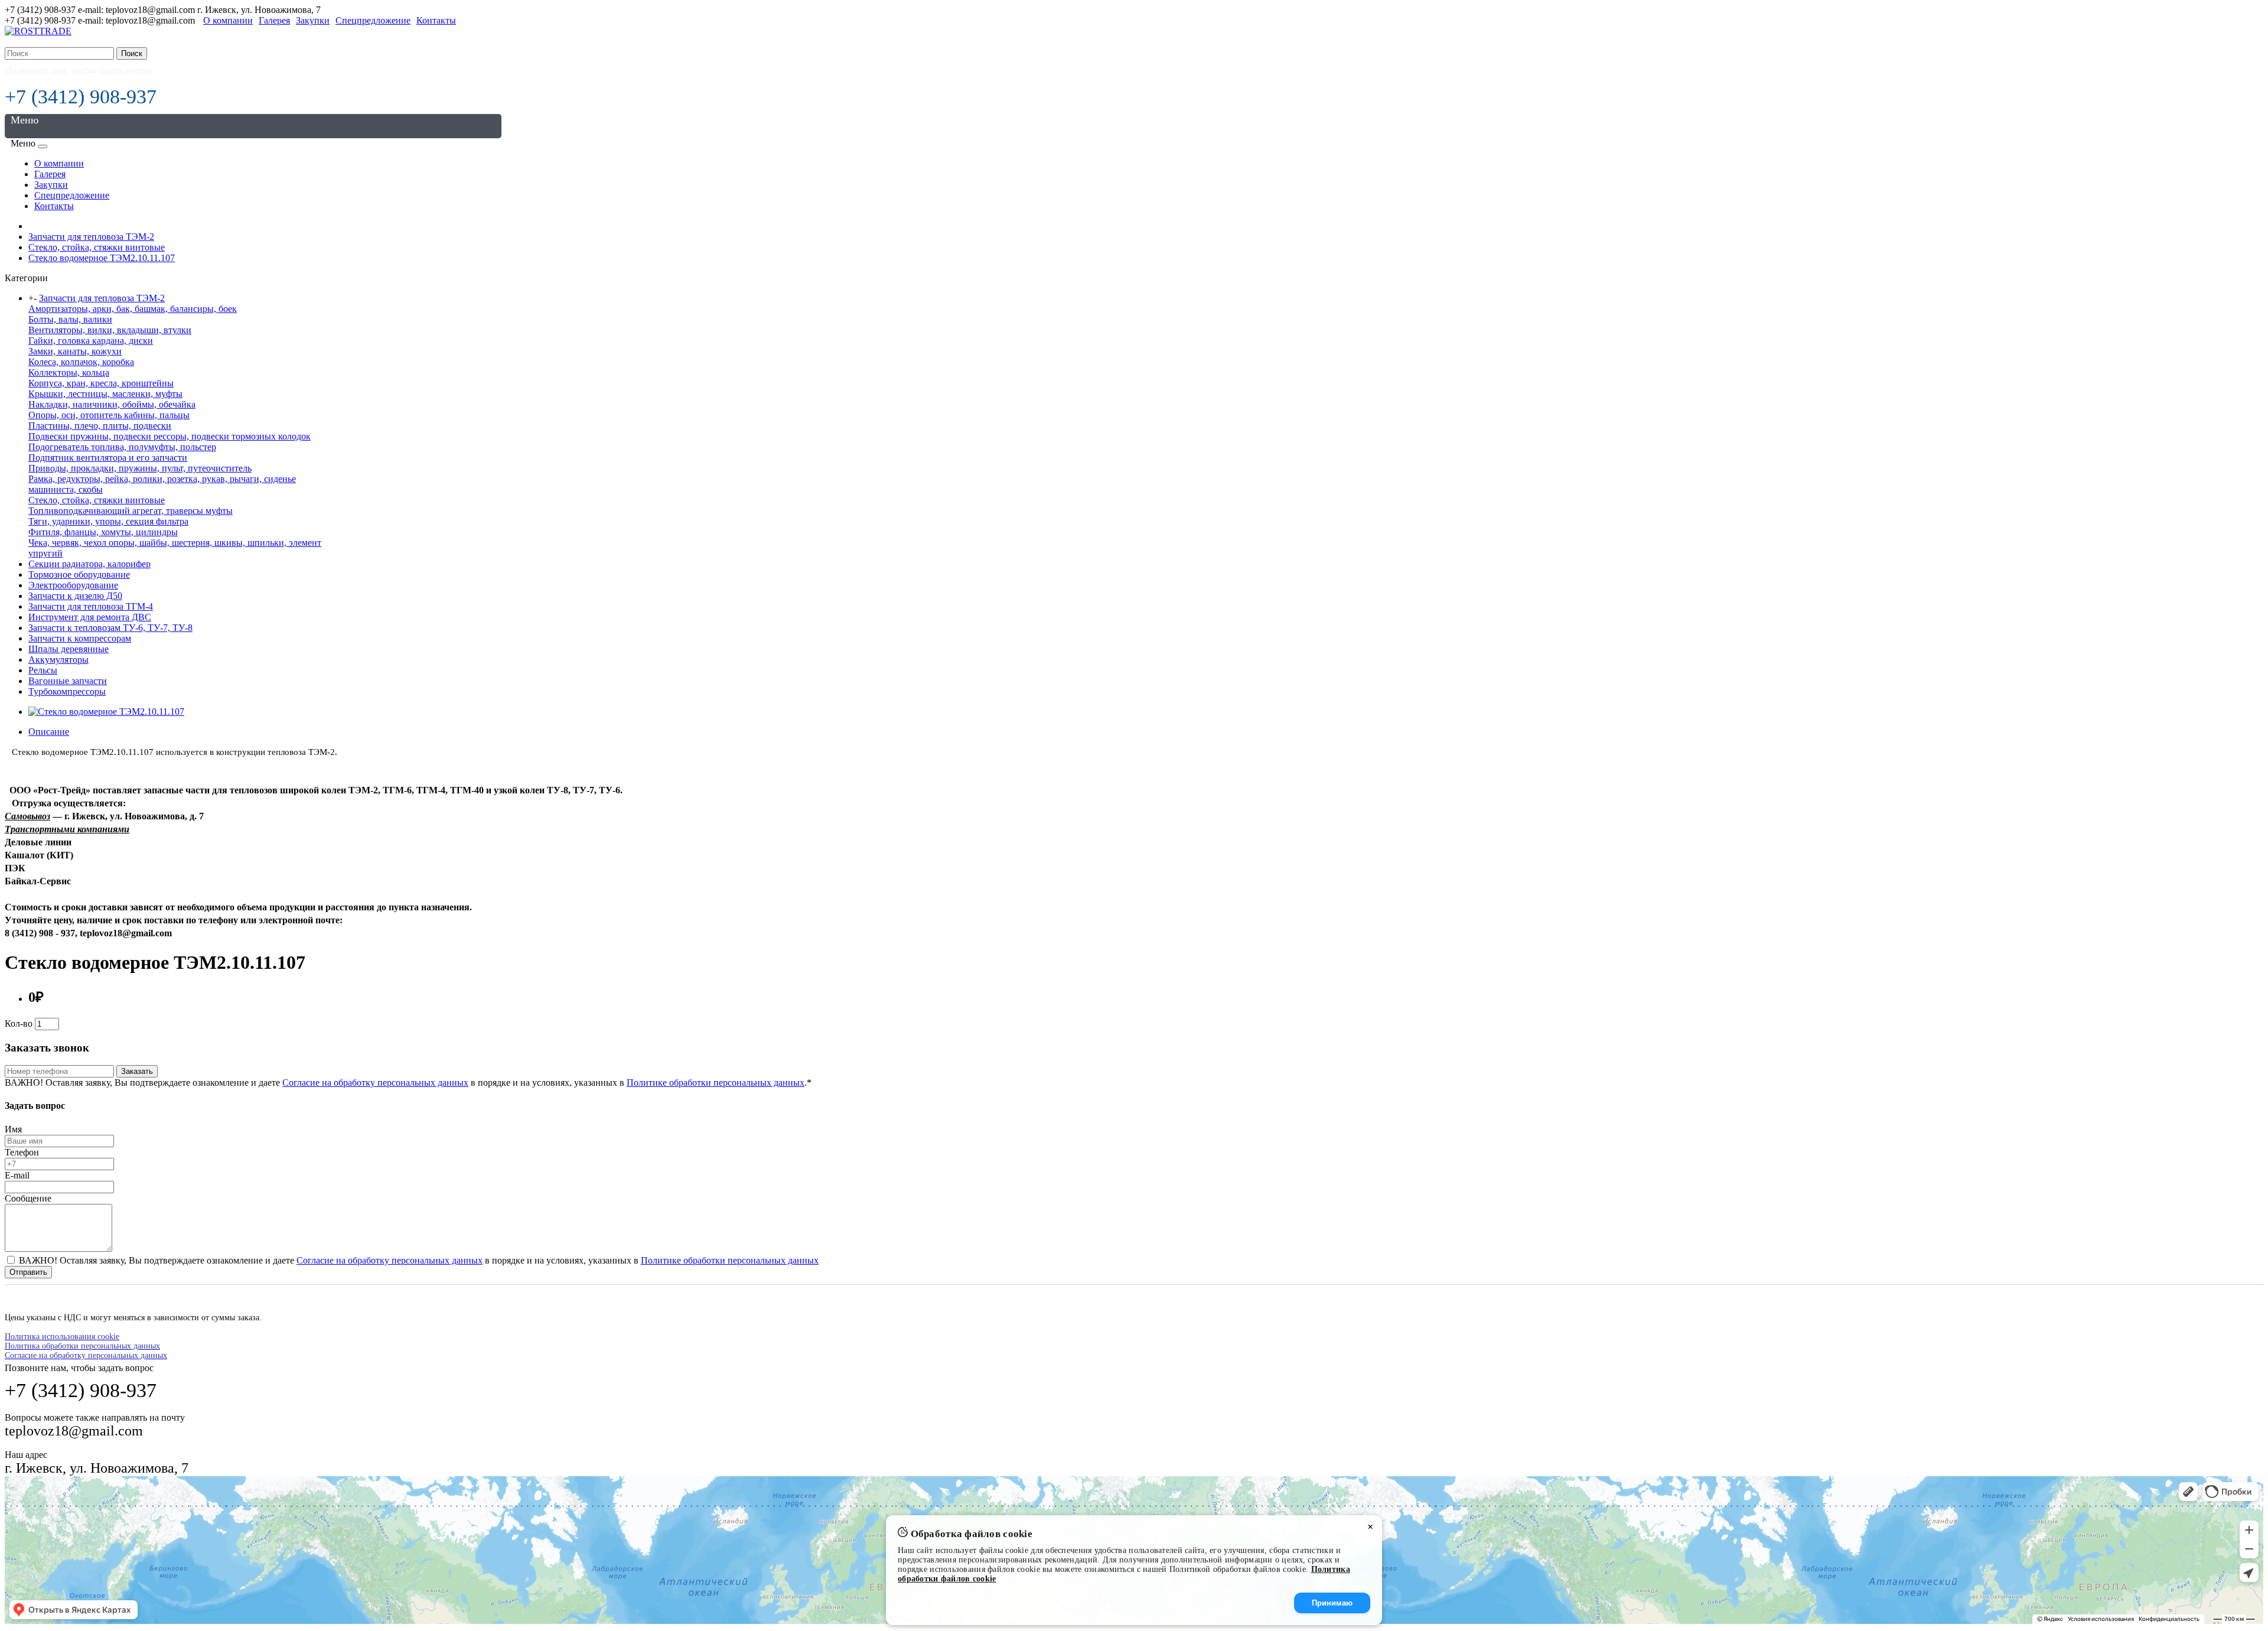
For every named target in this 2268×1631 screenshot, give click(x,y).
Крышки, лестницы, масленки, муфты (105, 394)
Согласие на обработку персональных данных (375, 1083)
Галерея (274, 20)
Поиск (132, 53)
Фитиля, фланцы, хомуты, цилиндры (103, 532)
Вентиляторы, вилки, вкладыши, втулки (110, 330)
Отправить (28, 1272)
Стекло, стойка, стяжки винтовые (97, 247)
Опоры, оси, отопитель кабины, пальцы (109, 415)
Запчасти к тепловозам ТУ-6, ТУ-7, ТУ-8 (110, 628)
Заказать (137, 1071)
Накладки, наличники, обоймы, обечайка (112, 404)
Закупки (313, 20)
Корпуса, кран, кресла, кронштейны (101, 383)
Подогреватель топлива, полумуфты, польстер (122, 447)
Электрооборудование (73, 585)
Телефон (22, 1152)
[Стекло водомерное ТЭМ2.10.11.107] (106, 712)
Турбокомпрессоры (67, 691)
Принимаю (1332, 1603)
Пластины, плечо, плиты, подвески (100, 426)
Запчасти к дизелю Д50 (75, 596)
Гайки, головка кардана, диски (91, 341)
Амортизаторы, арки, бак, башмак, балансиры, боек (133, 309)
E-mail (17, 1175)
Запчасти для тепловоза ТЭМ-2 (91, 237)
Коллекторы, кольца (69, 372)
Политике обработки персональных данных (716, 1083)
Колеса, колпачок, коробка (81, 362)
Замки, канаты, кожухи (75, 351)
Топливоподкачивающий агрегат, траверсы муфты (131, 511)
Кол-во (19, 1023)
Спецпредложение (373, 20)
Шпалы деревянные (69, 649)
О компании (228, 20)
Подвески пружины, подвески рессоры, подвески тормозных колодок (170, 436)
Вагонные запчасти (68, 681)
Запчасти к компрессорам (80, 638)
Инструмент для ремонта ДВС (90, 617)
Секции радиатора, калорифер (89, 564)
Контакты (436, 20)
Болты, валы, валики (70, 319)
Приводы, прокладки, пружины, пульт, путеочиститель (140, 468)
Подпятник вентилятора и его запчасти (108, 458)
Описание (49, 732)
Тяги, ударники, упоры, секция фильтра (108, 521)
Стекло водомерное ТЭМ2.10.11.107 (102, 258)
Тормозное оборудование (79, 574)
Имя (13, 1129)
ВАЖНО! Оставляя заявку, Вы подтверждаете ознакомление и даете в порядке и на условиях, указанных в (418, 1260)
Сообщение (28, 1198)
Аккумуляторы (58, 660)
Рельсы (43, 670)
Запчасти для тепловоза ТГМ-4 (91, 606)
